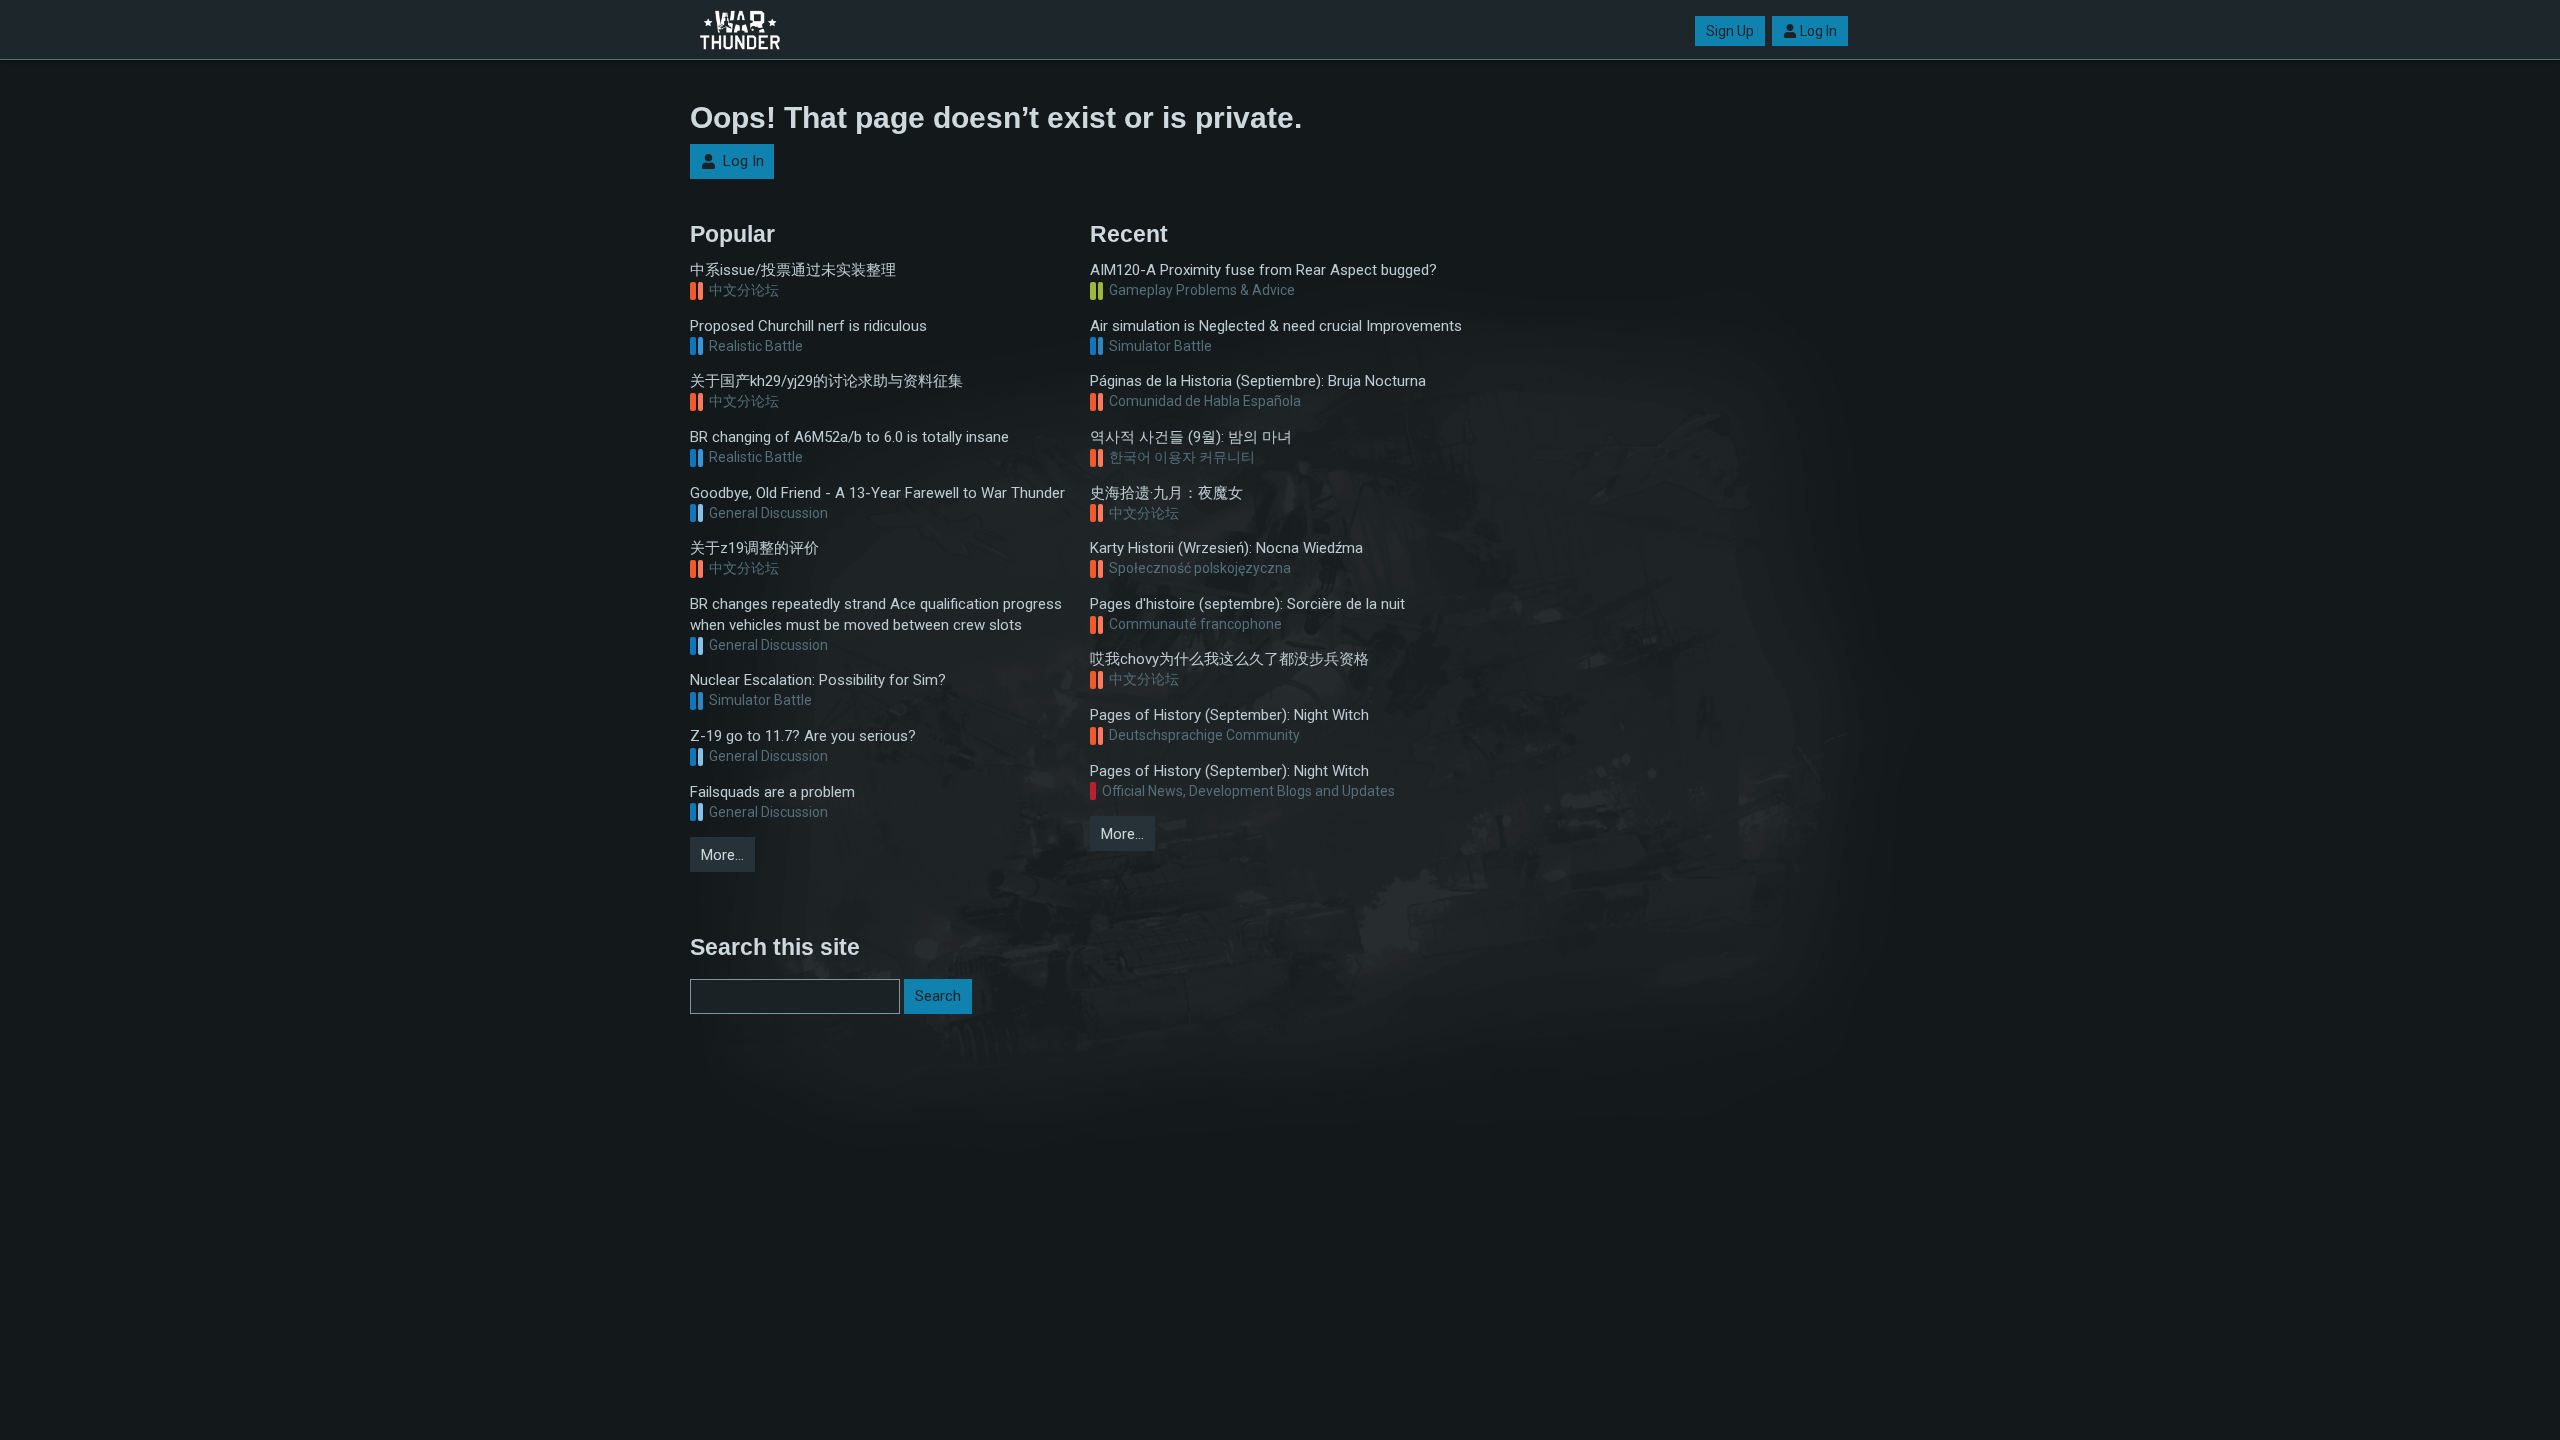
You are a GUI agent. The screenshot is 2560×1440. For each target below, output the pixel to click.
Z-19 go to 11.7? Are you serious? (803, 736)
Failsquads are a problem (772, 792)
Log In (1818, 31)
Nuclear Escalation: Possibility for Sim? (818, 680)
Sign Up (1730, 31)
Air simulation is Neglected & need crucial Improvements (1276, 326)
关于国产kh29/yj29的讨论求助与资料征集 (826, 381)
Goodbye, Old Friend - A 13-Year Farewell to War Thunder (877, 493)
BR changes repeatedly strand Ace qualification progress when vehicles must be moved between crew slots (876, 614)
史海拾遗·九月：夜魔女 (1166, 493)
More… (722, 855)
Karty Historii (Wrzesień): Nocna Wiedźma (1226, 548)
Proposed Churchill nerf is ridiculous (808, 326)
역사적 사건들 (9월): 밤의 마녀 (1191, 437)
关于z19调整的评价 (754, 548)
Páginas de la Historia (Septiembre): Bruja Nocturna (1258, 381)
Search (938, 996)
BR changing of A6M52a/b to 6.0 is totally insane (849, 437)
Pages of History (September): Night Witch (1229, 715)
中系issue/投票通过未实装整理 (793, 270)
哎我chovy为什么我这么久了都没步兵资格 (1229, 659)
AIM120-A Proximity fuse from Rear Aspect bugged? (1263, 270)
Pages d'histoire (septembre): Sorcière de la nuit (1247, 604)
